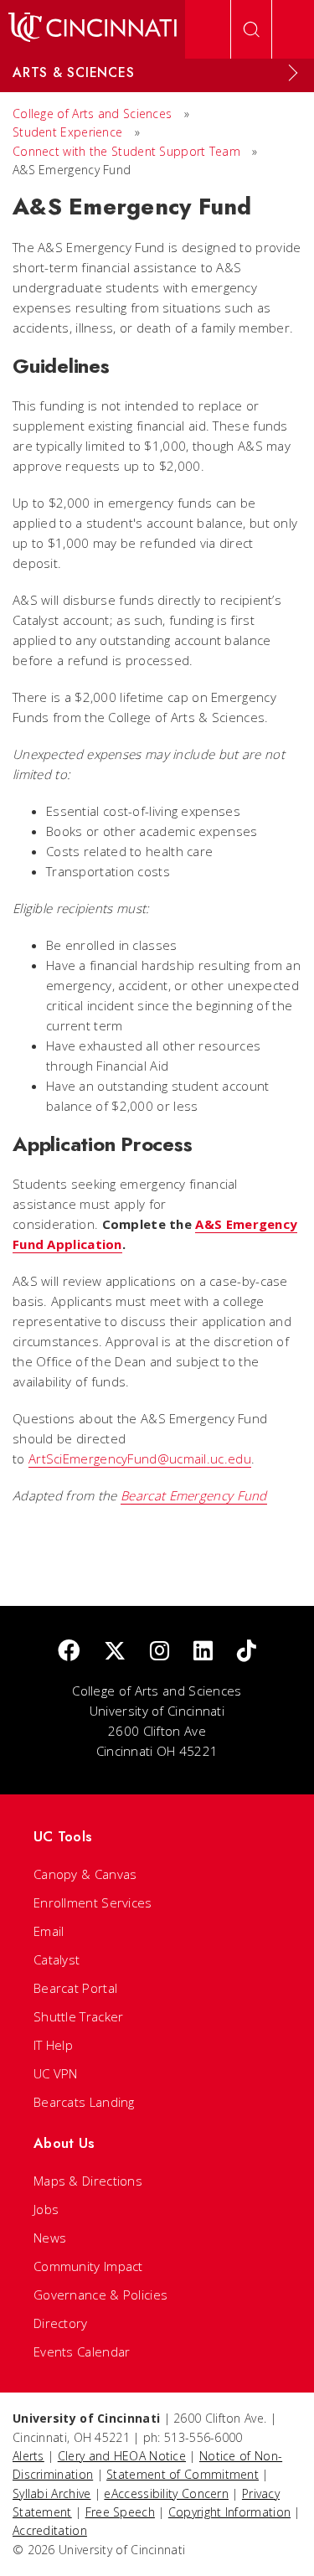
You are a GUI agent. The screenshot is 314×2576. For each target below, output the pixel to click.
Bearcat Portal (75, 1988)
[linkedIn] (203, 1652)
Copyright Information (229, 2512)
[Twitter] (115, 1652)
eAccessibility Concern (166, 2493)
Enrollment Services (93, 1902)
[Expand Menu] (293, 73)
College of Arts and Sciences (92, 114)
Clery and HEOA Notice (122, 2456)
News (50, 2238)
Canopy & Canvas (85, 1874)
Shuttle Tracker (79, 2016)
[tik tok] (247, 1652)
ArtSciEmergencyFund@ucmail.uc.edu (140, 1458)
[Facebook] (69, 1652)
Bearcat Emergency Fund (194, 1495)
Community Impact (88, 2266)
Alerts (28, 2456)
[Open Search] (251, 29)
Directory (61, 2323)
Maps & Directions (88, 2181)
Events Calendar (82, 2351)
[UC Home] (93, 29)
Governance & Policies (100, 2295)
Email (49, 1931)
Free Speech (120, 2512)
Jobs (46, 2209)
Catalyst (57, 1959)
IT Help (53, 2045)
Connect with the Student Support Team (128, 151)
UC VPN (56, 2073)
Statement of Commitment (183, 2474)
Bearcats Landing (84, 2102)
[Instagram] (160, 1652)
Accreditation (50, 2530)
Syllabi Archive (52, 2493)
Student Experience (67, 132)
